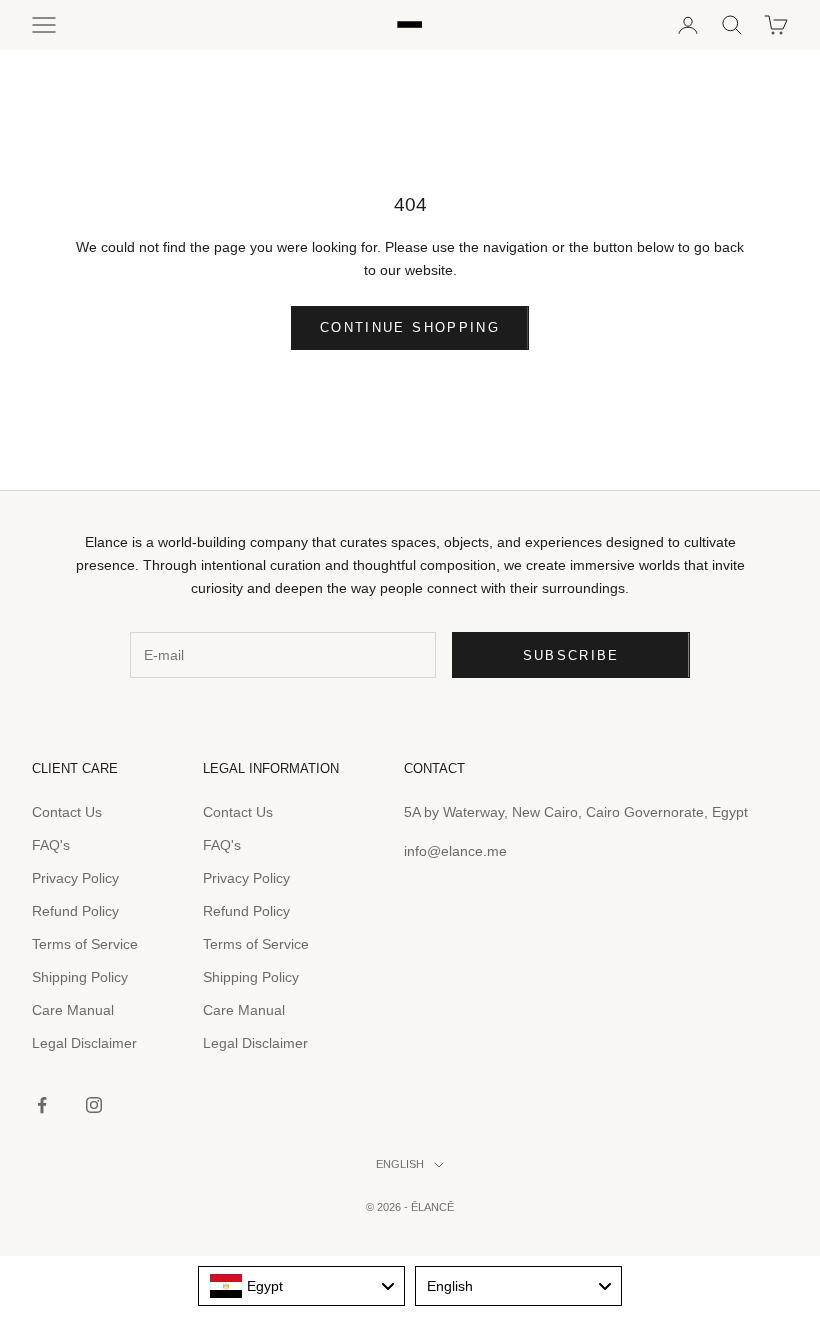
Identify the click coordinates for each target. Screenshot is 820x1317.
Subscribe (571, 655)
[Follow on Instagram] (94, 1105)
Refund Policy (75, 911)
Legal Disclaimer (84, 1043)
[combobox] (301, 1286)
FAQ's (51, 845)
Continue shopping (410, 327)
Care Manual (73, 1010)
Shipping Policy (80, 977)
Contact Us (67, 812)
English (400, 1164)
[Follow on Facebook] (42, 1105)
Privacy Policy (75, 878)
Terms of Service (85, 944)
